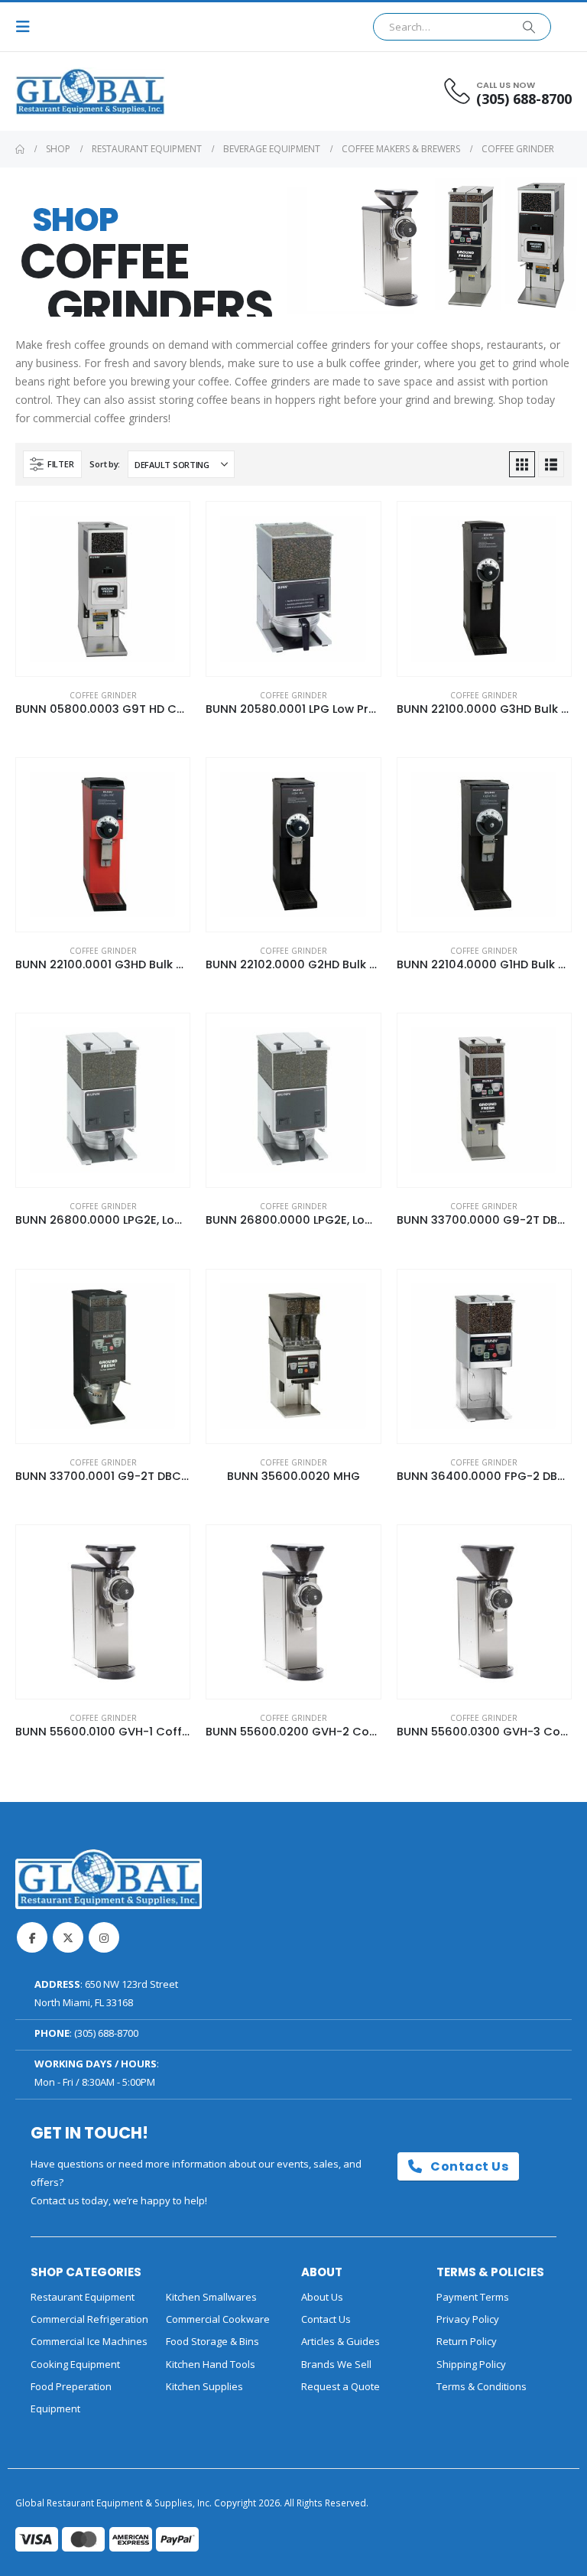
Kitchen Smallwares (211, 2297)
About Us (322, 2297)
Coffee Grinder (103, 695)
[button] (28, 27)
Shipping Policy (471, 2364)
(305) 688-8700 (106, 2033)
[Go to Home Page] (20, 149)
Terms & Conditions (482, 2386)
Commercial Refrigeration (89, 2319)
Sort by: (105, 464)
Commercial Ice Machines (89, 2341)
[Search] (529, 27)
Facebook (32, 1937)
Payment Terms (473, 2297)
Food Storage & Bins (212, 2341)
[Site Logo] (57, 91)
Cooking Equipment (75, 2364)
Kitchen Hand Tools (211, 2364)
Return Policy (467, 2341)
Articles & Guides (341, 2341)
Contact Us (468, 2166)
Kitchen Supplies (204, 2386)
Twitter (68, 1937)
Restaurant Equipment (83, 2297)
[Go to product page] (103, 589)
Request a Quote (341, 2386)
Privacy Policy (468, 2319)
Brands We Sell (336, 2364)
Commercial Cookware (218, 2319)
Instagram (104, 1937)
